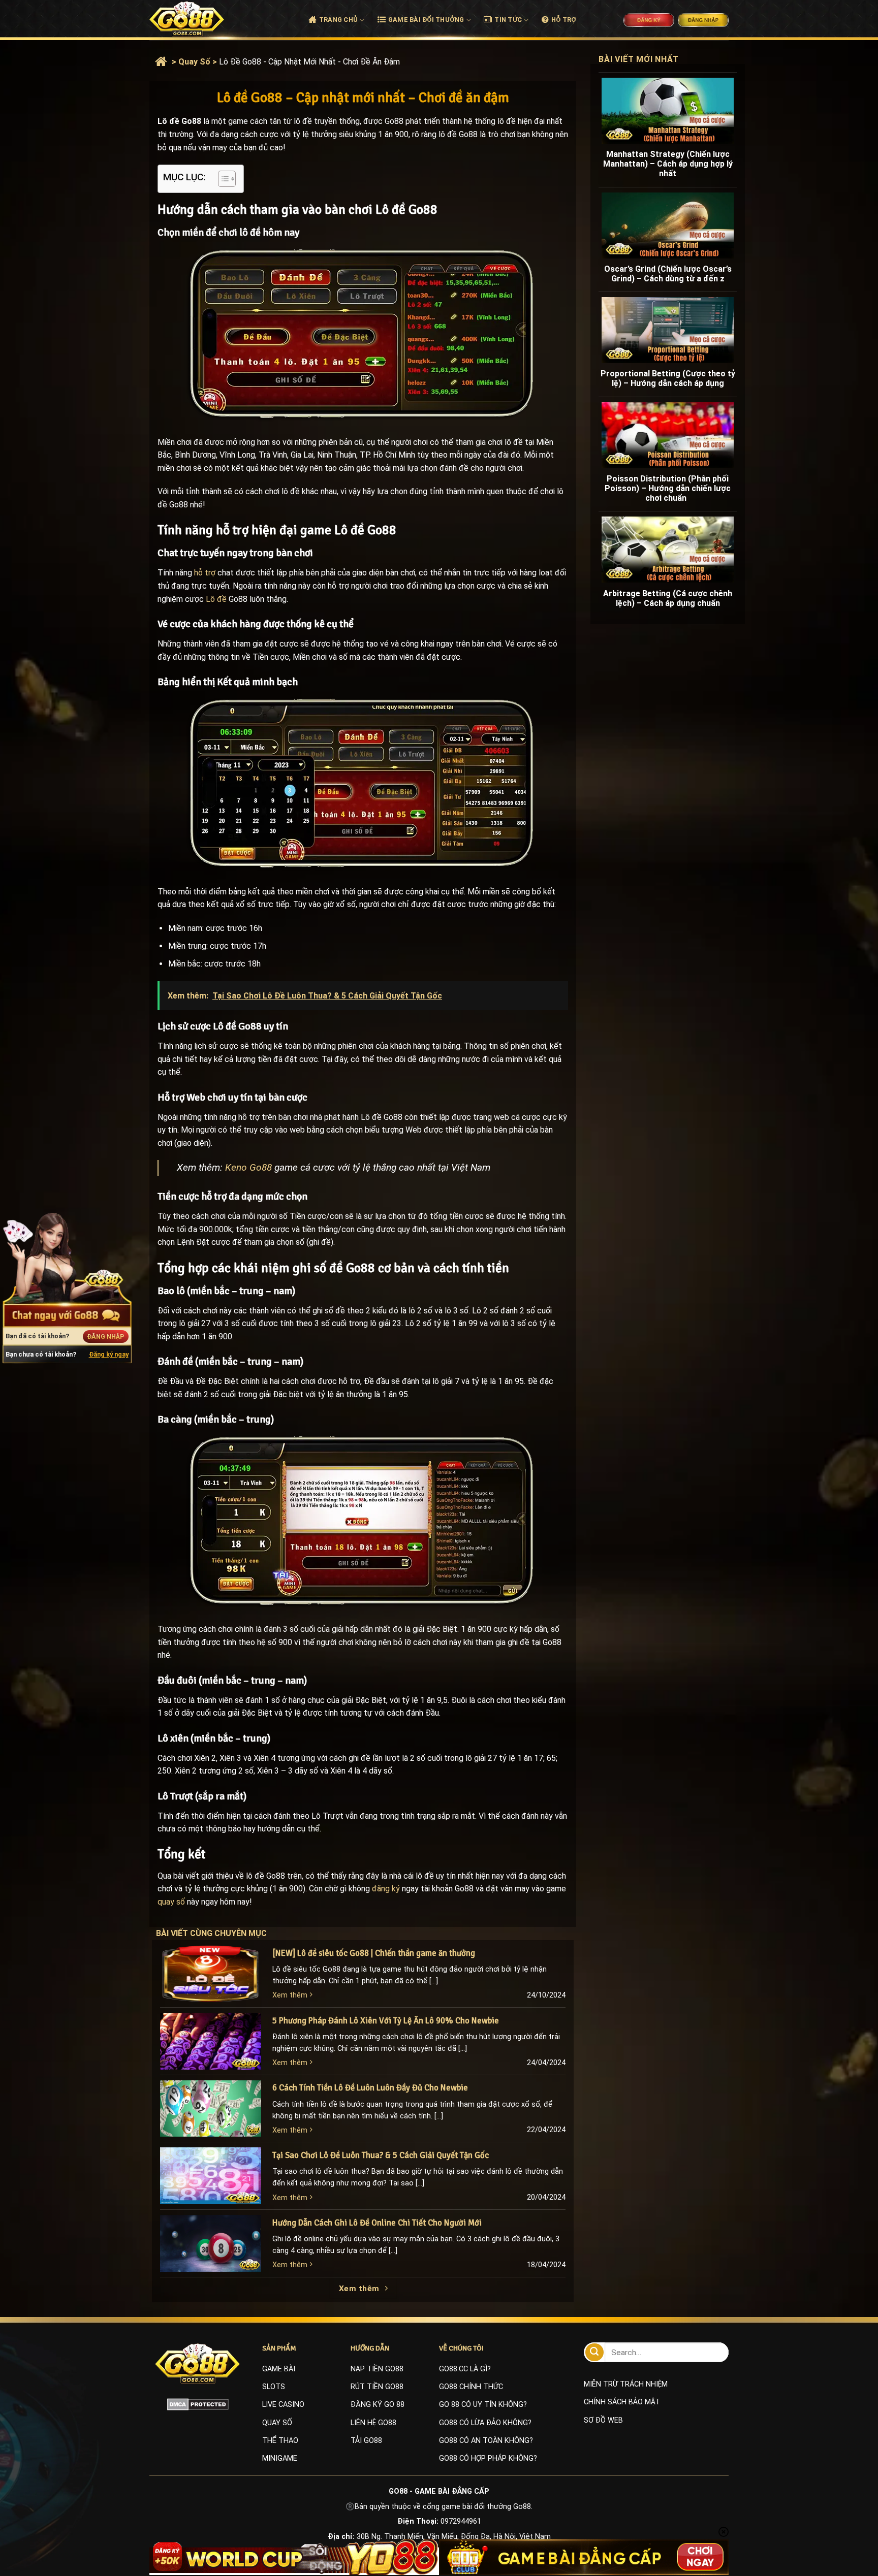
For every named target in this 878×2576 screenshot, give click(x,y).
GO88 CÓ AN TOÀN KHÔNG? (486, 2441)
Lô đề (216, 599)
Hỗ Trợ (564, 20)
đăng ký (386, 1889)
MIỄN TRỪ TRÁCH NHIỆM (626, 2384)
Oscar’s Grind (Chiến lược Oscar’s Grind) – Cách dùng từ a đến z (668, 274)
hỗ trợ (205, 573)
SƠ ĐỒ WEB (603, 2420)
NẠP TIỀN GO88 (377, 2369)
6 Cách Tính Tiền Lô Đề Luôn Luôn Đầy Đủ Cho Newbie (370, 2088)
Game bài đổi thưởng (426, 20)
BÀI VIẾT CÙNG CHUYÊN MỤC (222, 1933)
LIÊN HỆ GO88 (373, 2423)
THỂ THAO (280, 2441)
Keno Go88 (248, 1167)
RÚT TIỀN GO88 (377, 2387)
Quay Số (194, 62)
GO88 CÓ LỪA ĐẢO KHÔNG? (485, 2423)
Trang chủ (338, 20)
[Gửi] (594, 2352)
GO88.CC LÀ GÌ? (465, 2369)
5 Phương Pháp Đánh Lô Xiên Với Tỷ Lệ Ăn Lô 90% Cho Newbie (386, 2021)
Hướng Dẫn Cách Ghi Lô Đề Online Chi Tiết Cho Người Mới (377, 2223)
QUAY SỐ (277, 2423)
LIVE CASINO (283, 2405)
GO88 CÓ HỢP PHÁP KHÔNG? (488, 2458)
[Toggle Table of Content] (222, 179)
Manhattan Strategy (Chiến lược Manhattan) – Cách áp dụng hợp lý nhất (668, 164)
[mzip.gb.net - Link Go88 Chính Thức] (198, 19)
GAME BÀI (279, 2369)
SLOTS (274, 2387)
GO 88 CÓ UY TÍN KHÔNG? (483, 2405)
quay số (171, 1902)
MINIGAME (280, 2458)
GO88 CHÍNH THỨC (471, 2387)
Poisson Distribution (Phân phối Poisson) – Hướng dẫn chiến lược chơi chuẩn (668, 488)
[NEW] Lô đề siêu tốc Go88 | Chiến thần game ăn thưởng (374, 1953)
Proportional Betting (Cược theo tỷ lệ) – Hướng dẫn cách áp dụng (668, 378)
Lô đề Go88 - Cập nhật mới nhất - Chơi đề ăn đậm (309, 62)
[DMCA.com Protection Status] (198, 2404)
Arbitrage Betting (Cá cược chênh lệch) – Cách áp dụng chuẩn (668, 598)
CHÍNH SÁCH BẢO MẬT (622, 2402)
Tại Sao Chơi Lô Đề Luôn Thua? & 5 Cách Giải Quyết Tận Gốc (381, 2155)
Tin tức (508, 20)
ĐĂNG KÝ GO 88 (378, 2405)
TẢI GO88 (366, 2441)
